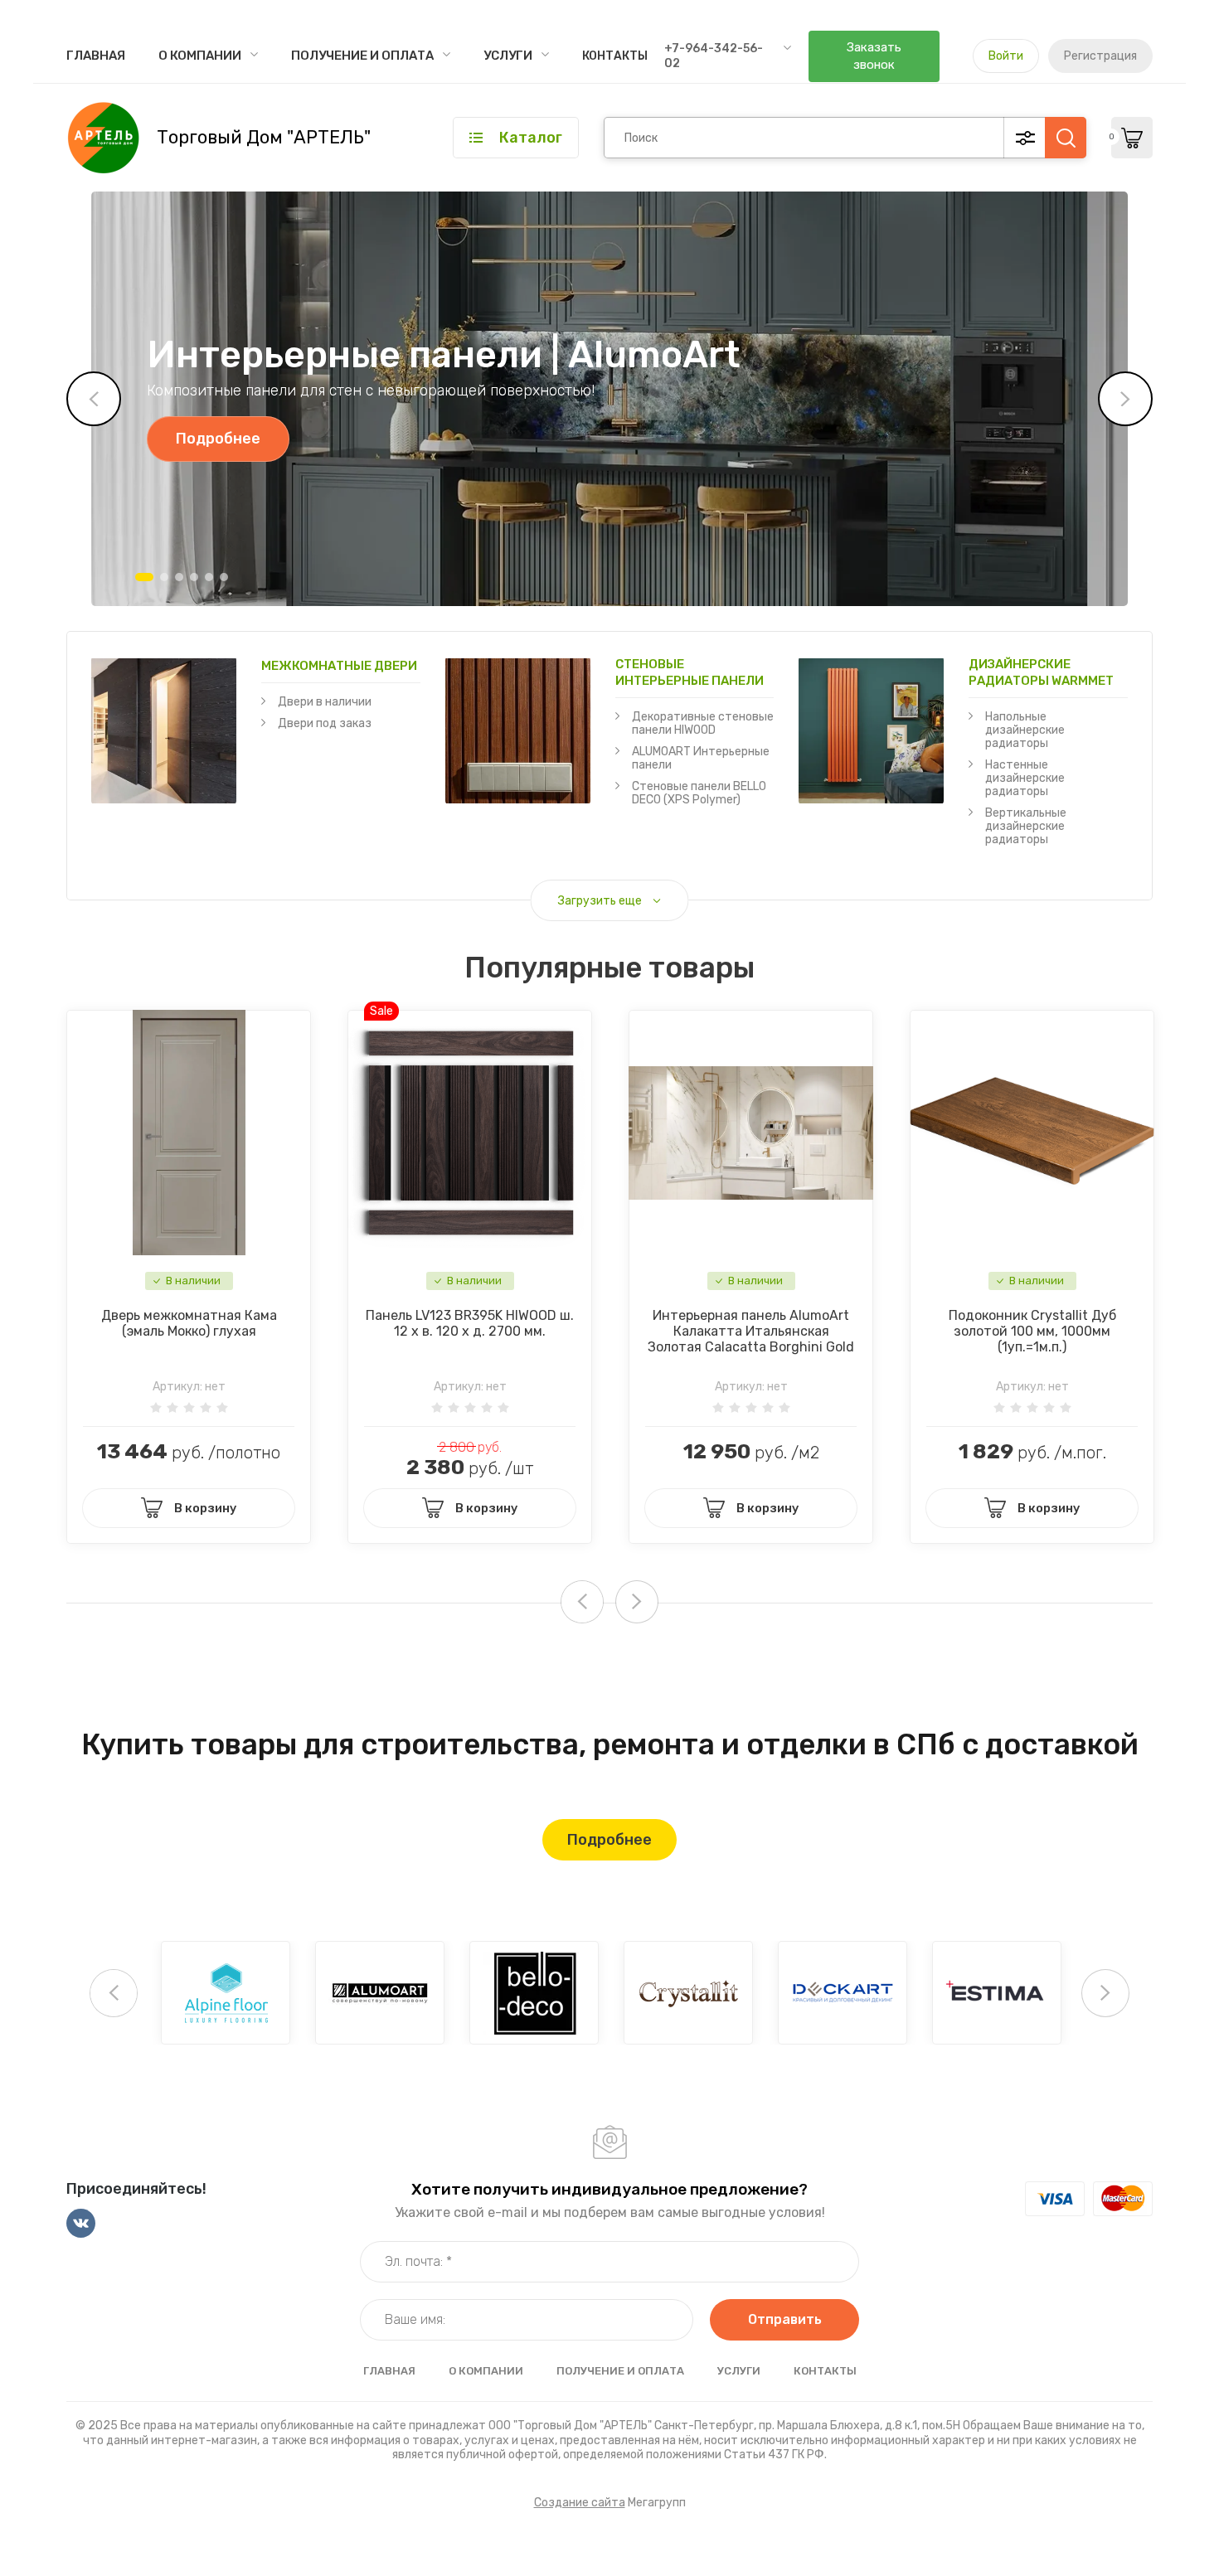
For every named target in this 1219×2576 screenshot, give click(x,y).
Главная (96, 56)
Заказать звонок (874, 56)
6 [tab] (224, 577)
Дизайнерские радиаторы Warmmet (1041, 672)
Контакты (615, 56)
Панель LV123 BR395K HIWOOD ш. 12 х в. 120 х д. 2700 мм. (470, 1323)
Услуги (508, 56)
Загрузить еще (600, 901)
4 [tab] (194, 577)
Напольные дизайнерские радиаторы (1025, 730)
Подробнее (218, 439)
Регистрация (1100, 56)
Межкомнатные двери (339, 666)
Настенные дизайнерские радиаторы (1025, 778)
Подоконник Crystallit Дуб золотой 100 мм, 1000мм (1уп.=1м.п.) (1032, 1331)
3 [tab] (179, 577)
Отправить (785, 2319)
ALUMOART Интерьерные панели (701, 758)
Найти (1066, 138)
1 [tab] (144, 577)
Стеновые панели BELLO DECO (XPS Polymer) (699, 793)
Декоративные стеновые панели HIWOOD (703, 723)
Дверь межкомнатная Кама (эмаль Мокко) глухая (189, 1323)
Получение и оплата (362, 56)
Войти (1006, 56)
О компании (200, 56)
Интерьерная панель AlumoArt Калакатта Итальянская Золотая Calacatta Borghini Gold (751, 1331)
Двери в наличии (325, 702)
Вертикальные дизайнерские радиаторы (1026, 826)
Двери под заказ (325, 723)
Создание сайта (580, 2503)
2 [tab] (164, 577)
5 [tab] (209, 577)
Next (1125, 399)
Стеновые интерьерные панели (690, 672)
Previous (94, 399)
